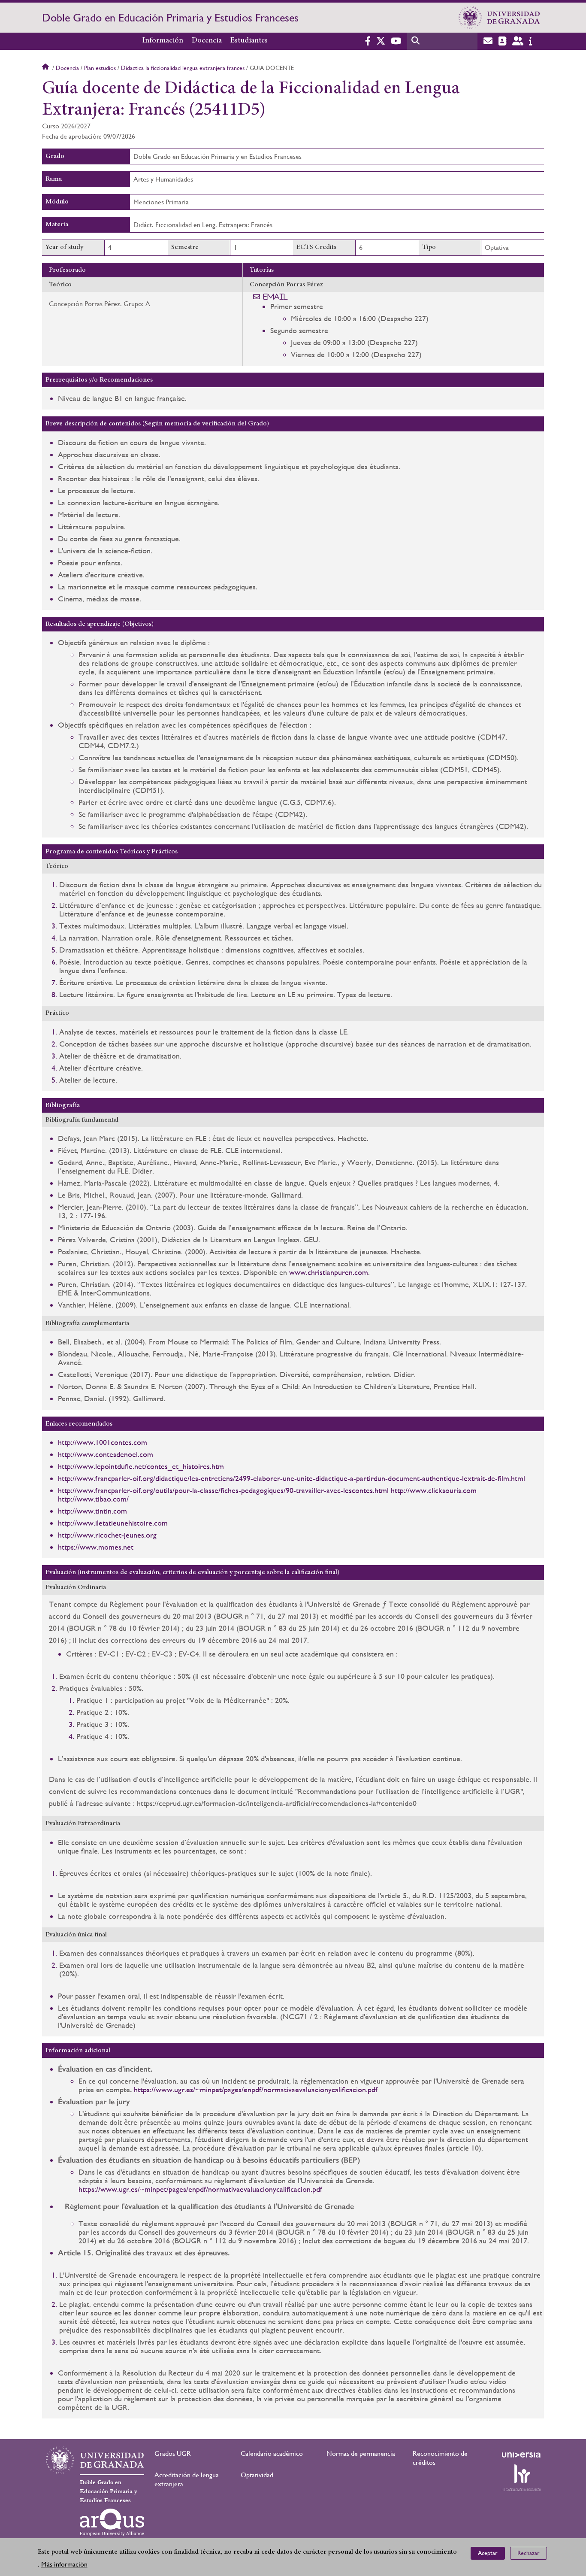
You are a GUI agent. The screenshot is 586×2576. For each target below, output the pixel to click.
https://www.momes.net (96, 1547)
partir (365, 1478)
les (347, 1490)
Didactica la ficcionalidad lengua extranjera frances (183, 68)
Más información (64, 2564)
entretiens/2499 (226, 1478)
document (404, 1478)
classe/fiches (219, 1490)
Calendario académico (272, 2453)
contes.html (370, 1490)
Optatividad (257, 2475)
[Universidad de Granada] (499, 18)
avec (334, 1490)
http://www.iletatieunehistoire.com (113, 1523)
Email (276, 297)
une (288, 1478)
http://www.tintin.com (92, 1511)
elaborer (267, 1478)
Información (163, 41)
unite (305, 1478)
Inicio (46, 68)
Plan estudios (100, 68)
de (491, 1478)
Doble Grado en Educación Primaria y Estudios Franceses (170, 18)
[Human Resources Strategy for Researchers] (521, 2478)
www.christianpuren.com (329, 1272)
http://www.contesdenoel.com (106, 1454)
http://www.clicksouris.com (434, 1490)
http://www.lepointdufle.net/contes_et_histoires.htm (141, 1466)
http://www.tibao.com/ (93, 1499)
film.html (511, 1478)
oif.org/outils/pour (161, 1490)
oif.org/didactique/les (165, 1478)
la (195, 1490)
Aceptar (488, 2553)
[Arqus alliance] (112, 2522)
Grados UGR (173, 2453)
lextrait (473, 1478)
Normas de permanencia (361, 2453)
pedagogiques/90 (267, 1490)
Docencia (207, 41)
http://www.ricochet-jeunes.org (107, 1535)
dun (379, 1478)
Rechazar (529, 2553)
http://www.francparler (94, 1478)
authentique (441, 1478)
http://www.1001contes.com (103, 1442)
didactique (331, 1478)
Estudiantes (249, 41)
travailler (310, 1490)
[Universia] (521, 2455)
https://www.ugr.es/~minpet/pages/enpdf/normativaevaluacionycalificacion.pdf (256, 2089)
